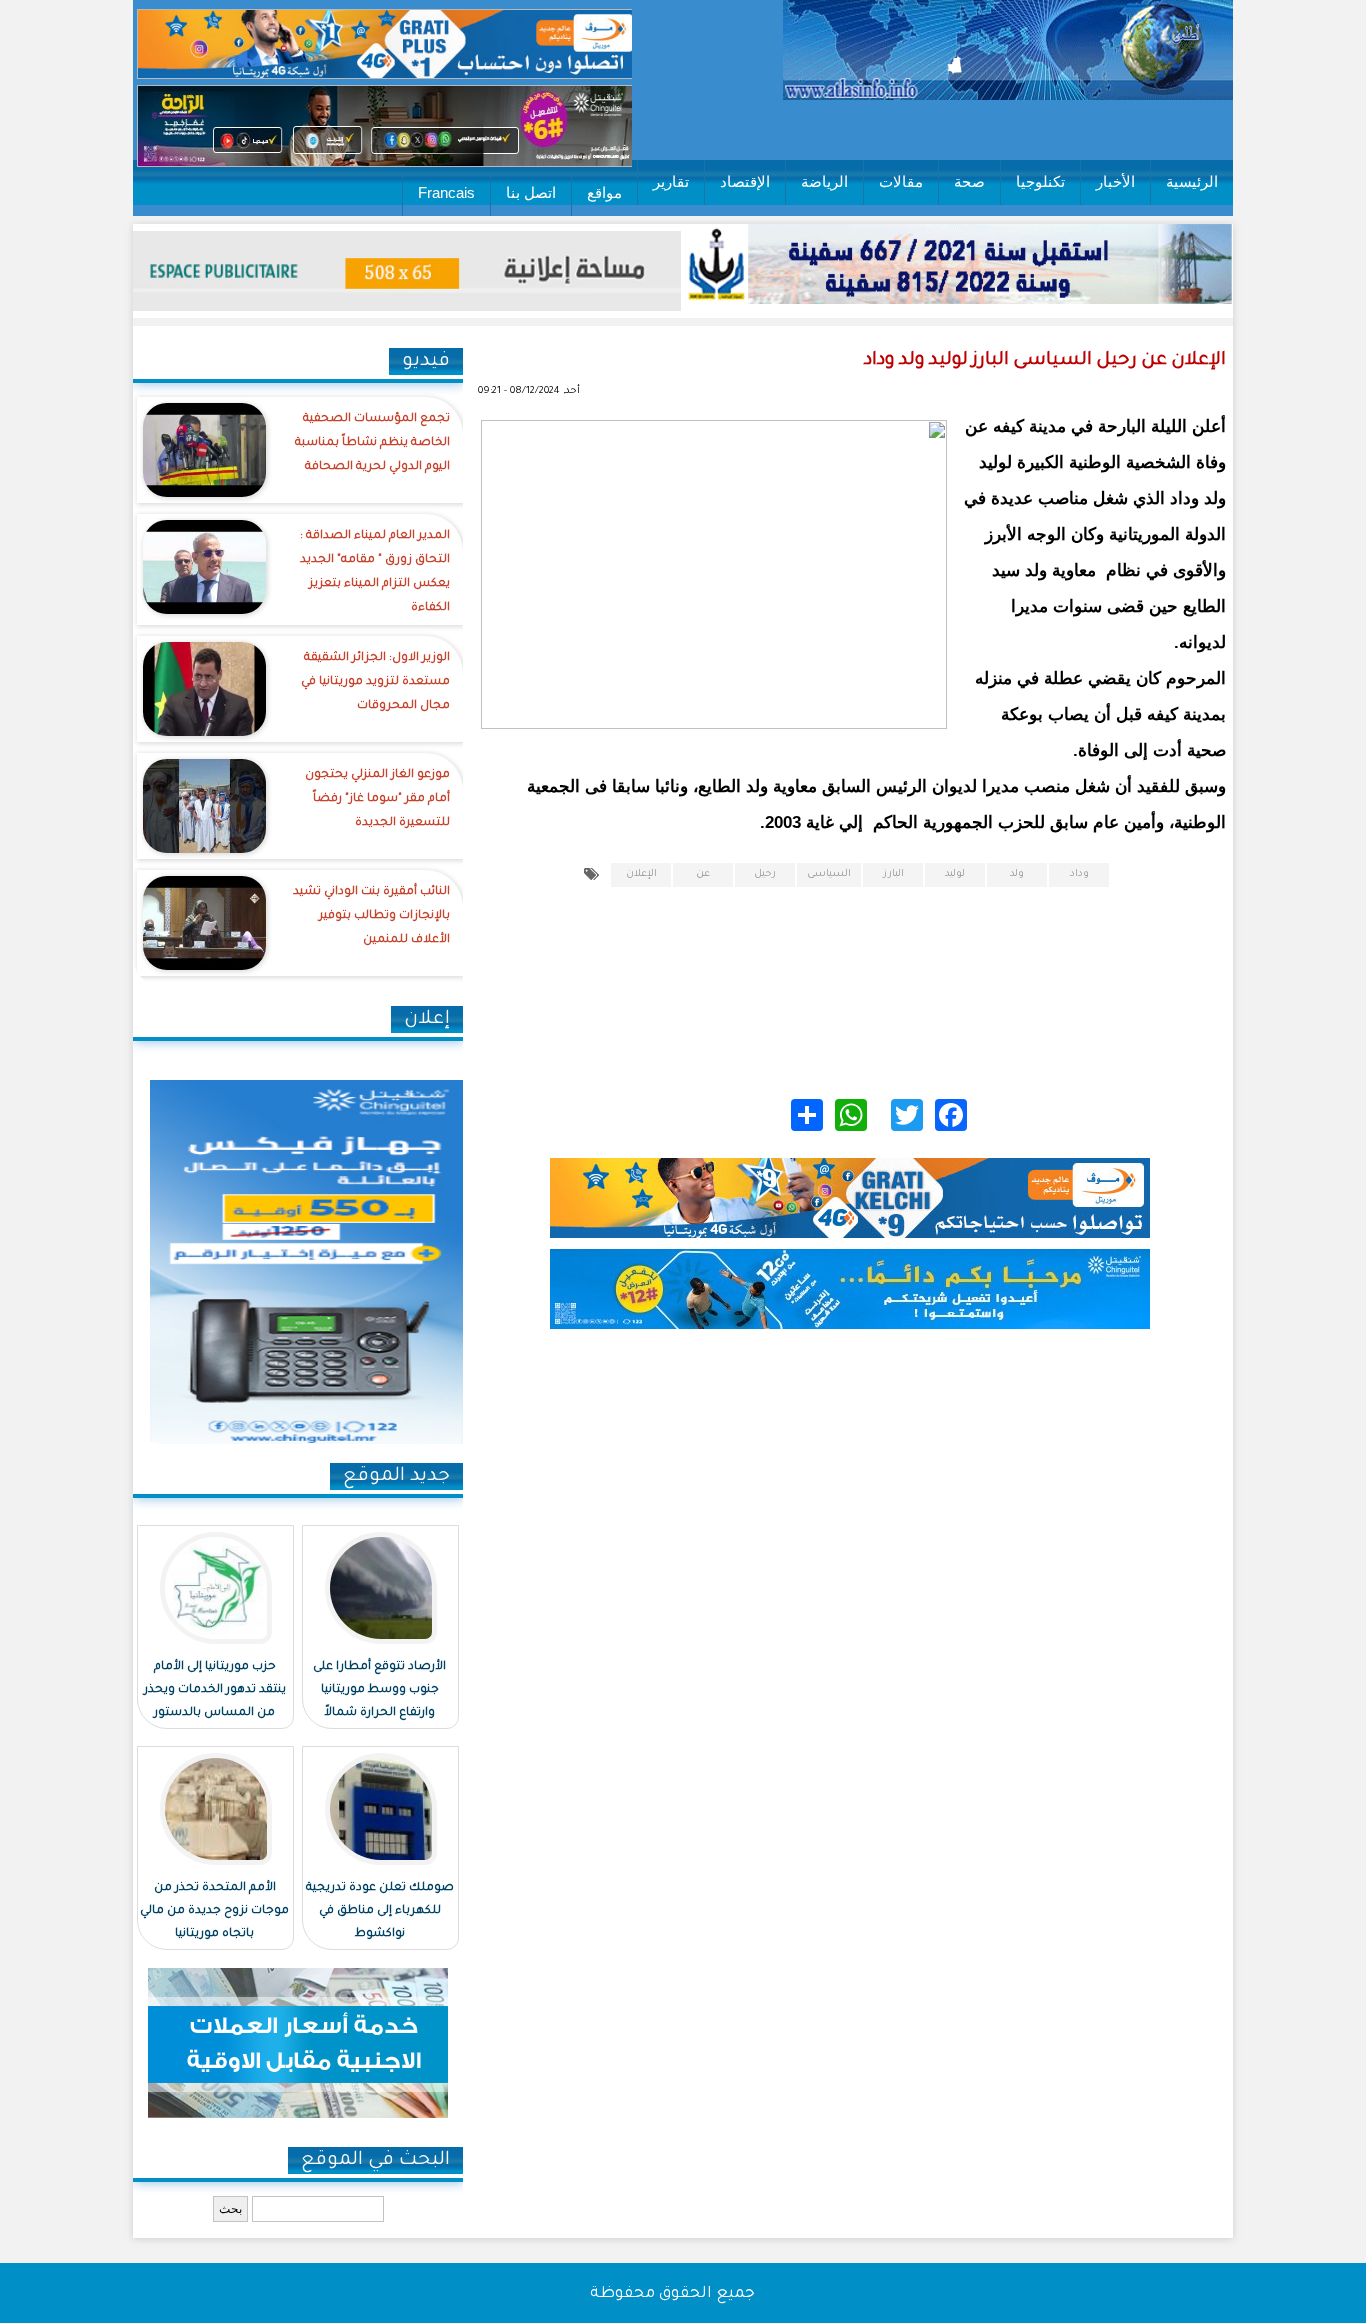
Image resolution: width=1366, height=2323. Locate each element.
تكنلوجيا (1040, 181)
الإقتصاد (745, 181)
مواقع (604, 192)
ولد (1017, 874)
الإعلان (641, 874)
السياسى (829, 874)
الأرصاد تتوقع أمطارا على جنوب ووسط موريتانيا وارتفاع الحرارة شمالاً (379, 1690)
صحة (969, 181)
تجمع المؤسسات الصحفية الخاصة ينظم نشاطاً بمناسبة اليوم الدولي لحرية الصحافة (372, 443)
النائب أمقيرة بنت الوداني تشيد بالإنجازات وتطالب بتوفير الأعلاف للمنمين (371, 916)
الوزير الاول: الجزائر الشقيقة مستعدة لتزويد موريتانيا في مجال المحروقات (375, 682)
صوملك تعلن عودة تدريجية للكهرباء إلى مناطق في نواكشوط (380, 1911)
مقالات (901, 181)
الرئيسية (1192, 181)
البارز (893, 874)
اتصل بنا (531, 192)
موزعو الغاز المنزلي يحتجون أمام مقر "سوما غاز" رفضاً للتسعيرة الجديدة (377, 799)
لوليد (955, 874)
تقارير (671, 181)
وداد (1079, 874)
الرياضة (824, 181)
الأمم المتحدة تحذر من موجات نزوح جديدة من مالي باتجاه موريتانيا (214, 1911)
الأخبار (1115, 181)
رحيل (765, 874)
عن (703, 874)
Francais (446, 192)
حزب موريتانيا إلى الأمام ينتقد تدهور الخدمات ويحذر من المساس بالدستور (215, 1690)
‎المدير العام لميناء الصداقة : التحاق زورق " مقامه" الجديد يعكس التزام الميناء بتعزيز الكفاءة (375, 572)
